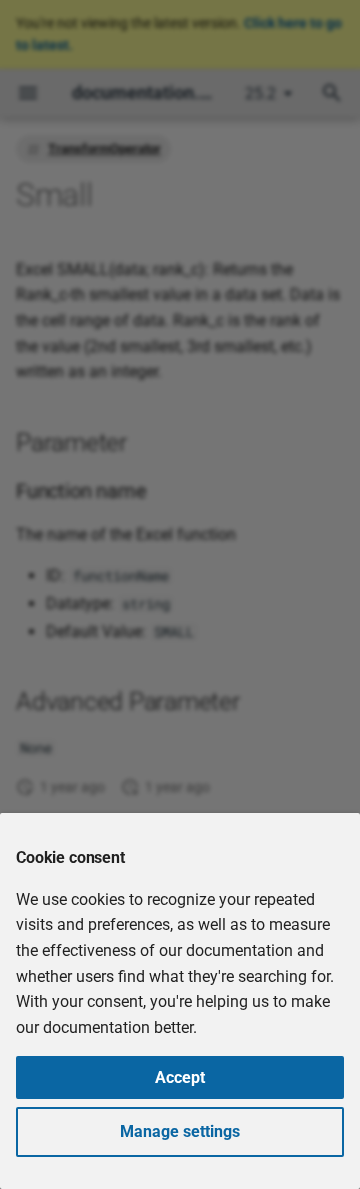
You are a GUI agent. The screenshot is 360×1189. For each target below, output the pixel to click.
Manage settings (180, 1131)
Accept (180, 1077)
